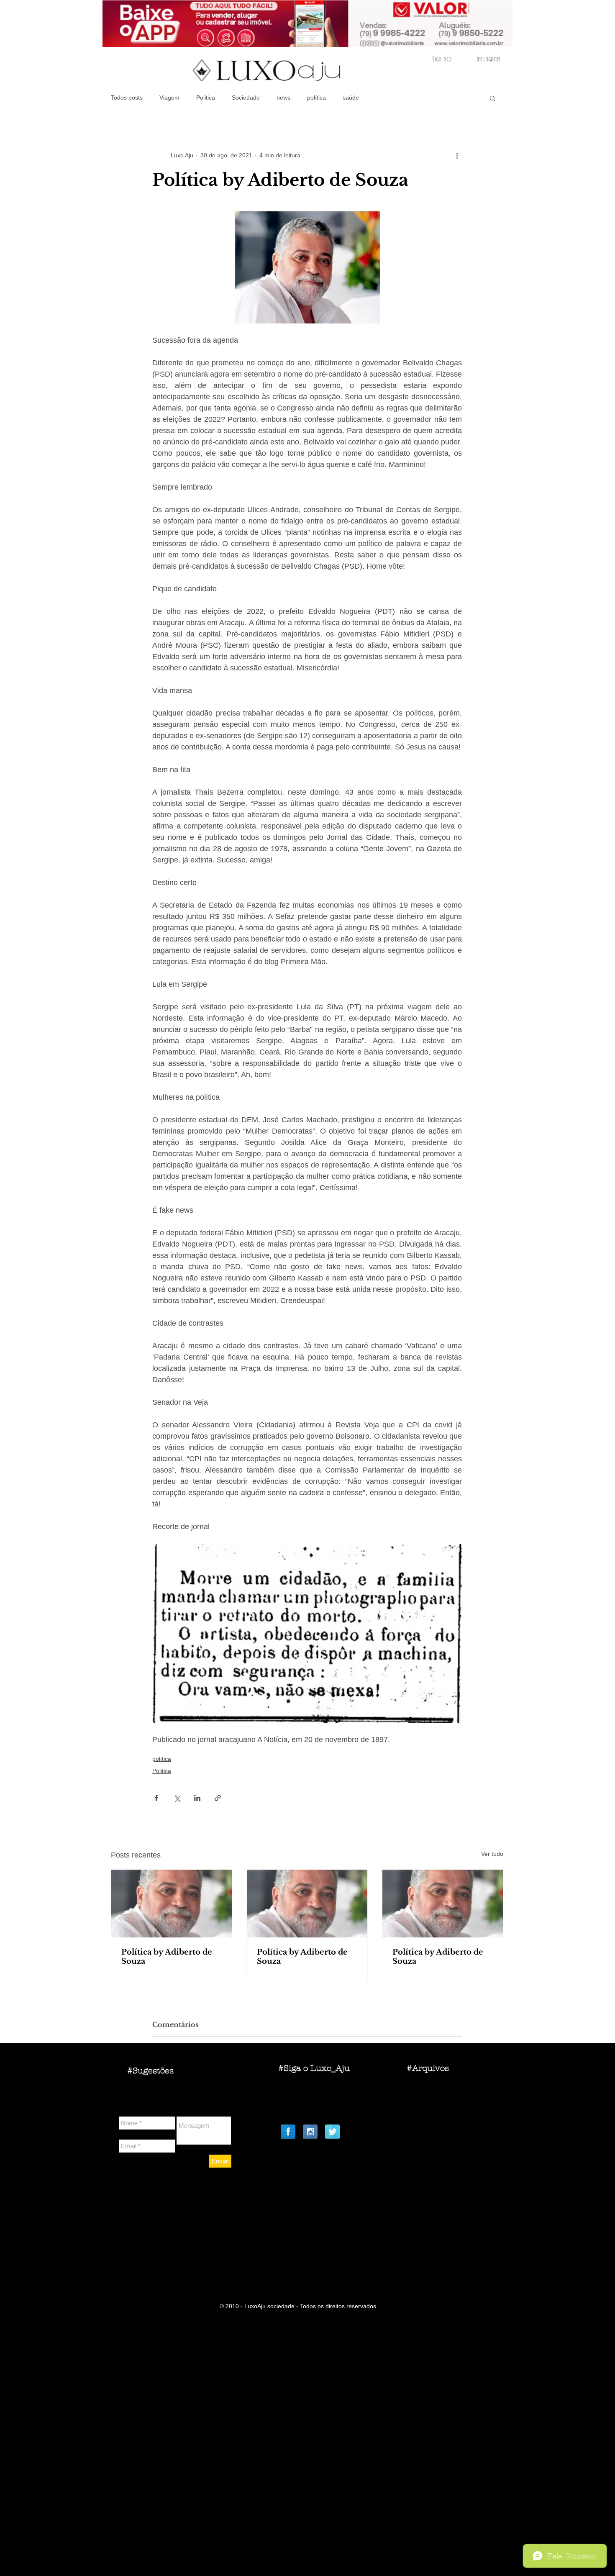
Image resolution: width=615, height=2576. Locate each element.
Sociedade (246, 97)
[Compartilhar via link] (218, 1798)
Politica (206, 97)
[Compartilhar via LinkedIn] (197, 1798)
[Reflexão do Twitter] (332, 2132)
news (283, 97)
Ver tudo (492, 1854)
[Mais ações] (457, 155)
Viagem (169, 97)
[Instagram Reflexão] (310, 2132)
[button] (493, 98)
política (316, 97)
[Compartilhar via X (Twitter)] (177, 1798)
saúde (351, 97)
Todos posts (127, 97)
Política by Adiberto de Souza (167, 1957)
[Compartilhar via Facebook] (156, 1798)
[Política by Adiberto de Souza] (172, 1904)
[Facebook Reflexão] (288, 2132)
